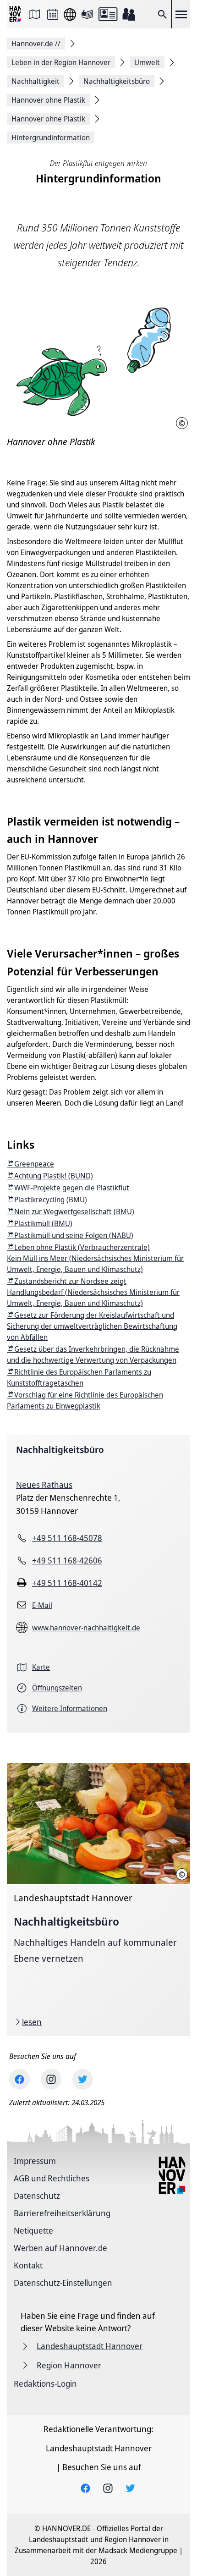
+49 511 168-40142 (67, 1583)
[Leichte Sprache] (87, 14)
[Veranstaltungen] (53, 14)
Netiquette (33, 2230)
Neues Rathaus (44, 1485)
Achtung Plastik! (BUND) (54, 1176)
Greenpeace (34, 1164)
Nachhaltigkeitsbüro (60, 1450)
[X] (83, 2079)
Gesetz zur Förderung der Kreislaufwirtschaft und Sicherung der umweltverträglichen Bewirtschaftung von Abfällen (92, 1326)
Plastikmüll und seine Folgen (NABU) (74, 1235)
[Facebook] (19, 2079)
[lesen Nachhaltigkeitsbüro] (98, 1899)
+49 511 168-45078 (67, 1538)
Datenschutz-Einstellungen (63, 2283)
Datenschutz (37, 2196)
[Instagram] (51, 2079)
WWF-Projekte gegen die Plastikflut (72, 1188)
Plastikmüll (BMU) (43, 1223)
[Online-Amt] (108, 14)
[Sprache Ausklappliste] (70, 14)
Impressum (35, 2161)
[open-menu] (181, 14)
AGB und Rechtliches (52, 2178)
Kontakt (28, 2265)
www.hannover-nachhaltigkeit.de (86, 1628)
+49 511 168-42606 (67, 1560)
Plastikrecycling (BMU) (51, 1200)
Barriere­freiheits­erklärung (62, 2213)
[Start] (16, 14)
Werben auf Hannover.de (60, 2248)
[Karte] (34, 14)
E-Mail (42, 1605)
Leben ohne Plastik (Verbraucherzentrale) (82, 1247)
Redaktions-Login (45, 2383)
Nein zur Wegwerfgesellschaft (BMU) (74, 1211)
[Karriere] (129, 14)
